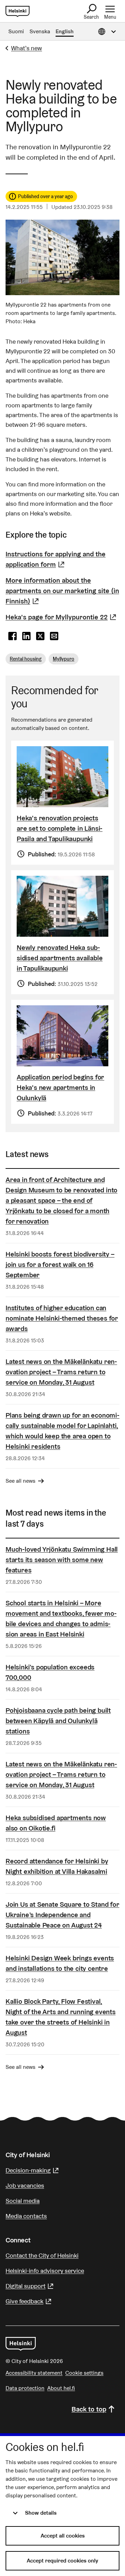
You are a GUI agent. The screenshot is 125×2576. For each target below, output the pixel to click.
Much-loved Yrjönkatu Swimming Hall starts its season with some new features (62, 1560)
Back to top (89, 2409)
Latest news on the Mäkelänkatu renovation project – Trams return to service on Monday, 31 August (61, 1372)
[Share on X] (40, 636)
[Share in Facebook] (12, 636)
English (65, 31)
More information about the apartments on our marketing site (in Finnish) (62, 591)
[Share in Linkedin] (26, 636)
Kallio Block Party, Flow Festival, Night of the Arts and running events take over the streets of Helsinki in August (61, 2017)
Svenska (40, 31)
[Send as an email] (54, 636)
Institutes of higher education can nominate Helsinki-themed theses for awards (62, 1318)
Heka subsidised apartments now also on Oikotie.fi (56, 1823)
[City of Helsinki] (21, 2344)
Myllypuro (64, 659)
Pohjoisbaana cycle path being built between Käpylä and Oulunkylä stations (58, 1721)
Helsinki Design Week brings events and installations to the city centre (60, 1963)
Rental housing (26, 659)
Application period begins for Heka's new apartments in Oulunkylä (60, 1087)
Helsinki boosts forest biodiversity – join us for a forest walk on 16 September (60, 1264)
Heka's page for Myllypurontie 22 (62, 617)
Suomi (16, 31)
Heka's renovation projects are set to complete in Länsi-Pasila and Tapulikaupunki (60, 828)
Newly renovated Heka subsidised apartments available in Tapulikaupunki (60, 958)
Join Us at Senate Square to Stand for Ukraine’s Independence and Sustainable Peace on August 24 (62, 1915)
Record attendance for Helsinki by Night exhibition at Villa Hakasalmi (57, 1866)
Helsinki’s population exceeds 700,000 (50, 1672)
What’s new (27, 48)
